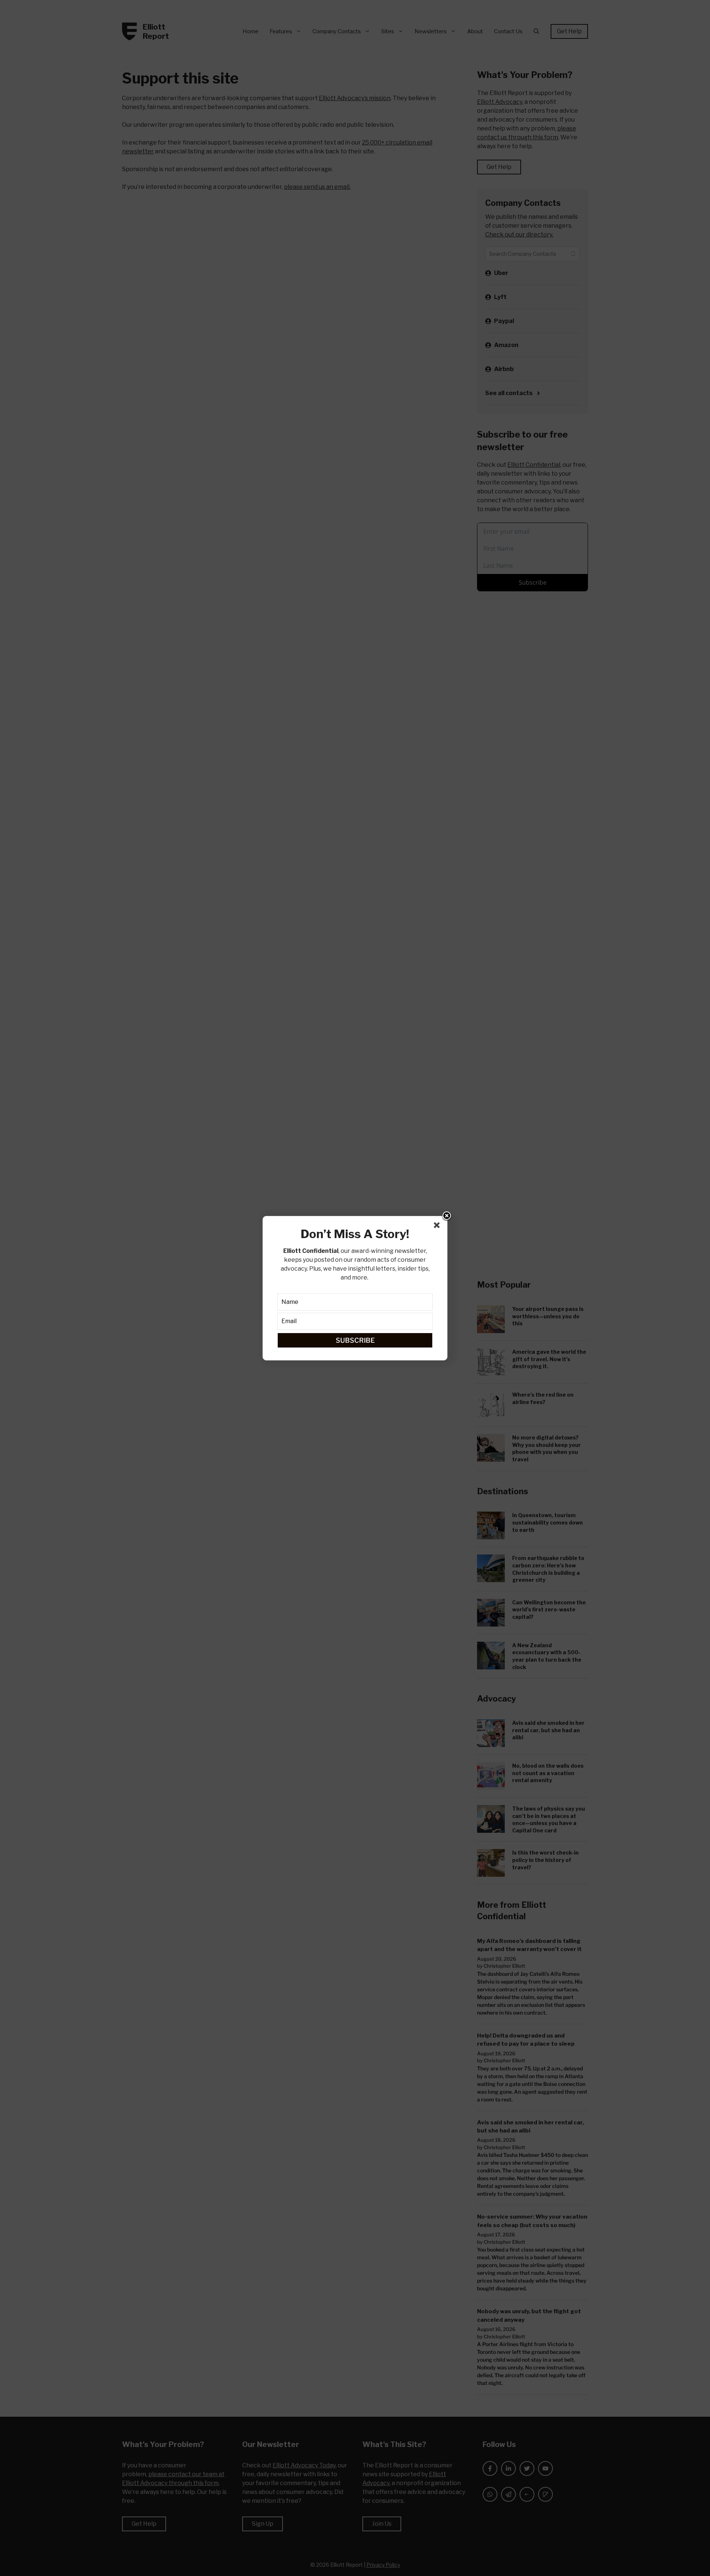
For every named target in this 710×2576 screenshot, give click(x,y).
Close (447, 1216)
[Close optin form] (438, 1227)
